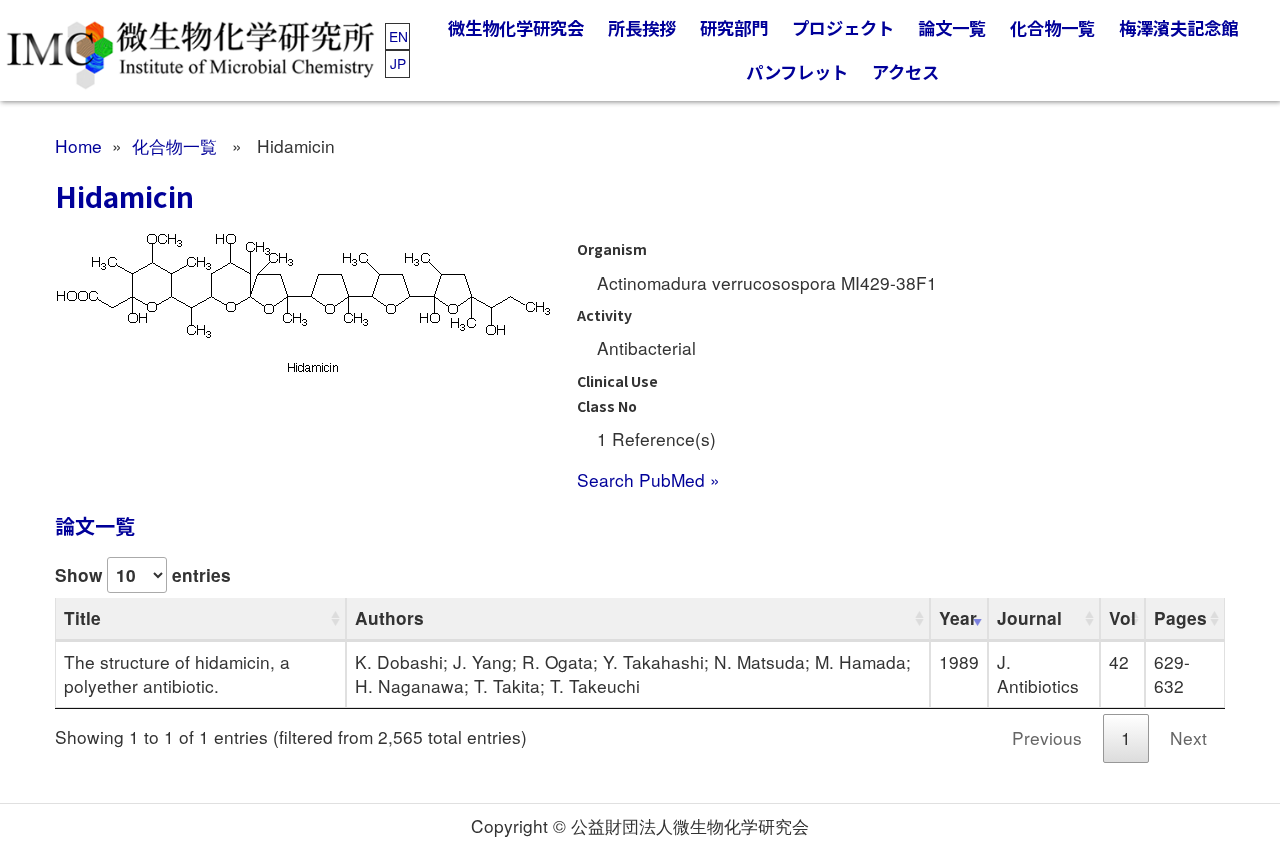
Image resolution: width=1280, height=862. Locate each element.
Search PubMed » (648, 479)
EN (398, 36)
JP (398, 63)
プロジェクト (843, 27)
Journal (1029, 618)
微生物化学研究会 (516, 27)
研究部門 (734, 27)
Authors (389, 618)
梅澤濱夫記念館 (1178, 27)
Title (82, 618)
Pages (1180, 618)
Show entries (143, 575)
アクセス (905, 71)
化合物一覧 (1052, 27)
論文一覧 (952, 27)
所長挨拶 (642, 27)
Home (78, 145)
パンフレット (797, 71)
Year (958, 618)
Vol (1122, 618)
